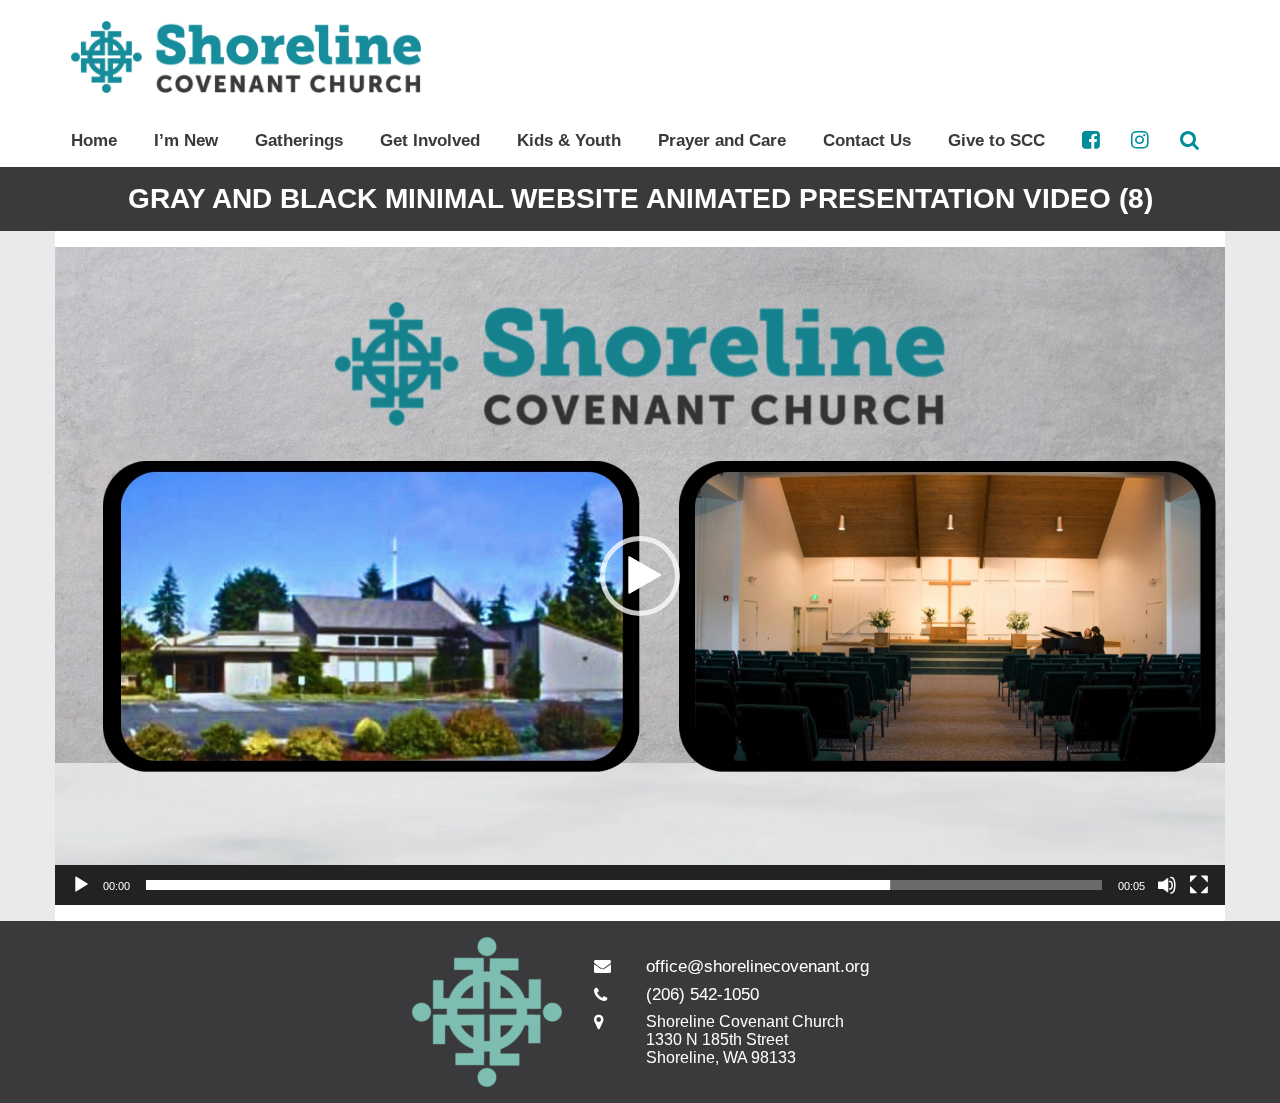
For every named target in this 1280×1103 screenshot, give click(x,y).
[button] (640, 576)
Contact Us (867, 140)
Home (94, 140)
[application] (640, 576)
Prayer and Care (722, 140)
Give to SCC (996, 140)
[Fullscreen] (1199, 885)
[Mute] (1167, 885)
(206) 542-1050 (702, 994)
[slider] (624, 885)
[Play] (81, 885)
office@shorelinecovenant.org (757, 966)
